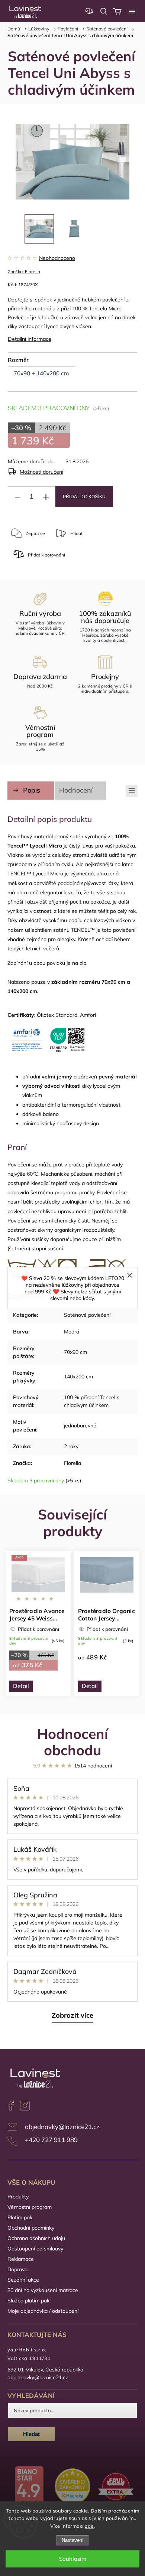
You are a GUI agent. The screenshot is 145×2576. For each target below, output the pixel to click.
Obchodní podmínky (31, 2228)
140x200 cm (78, 1377)
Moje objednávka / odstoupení (43, 2311)
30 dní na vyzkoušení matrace (43, 2290)
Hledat (31, 2434)
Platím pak (20, 2217)
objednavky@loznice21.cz (62, 2127)
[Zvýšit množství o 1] (46, 497)
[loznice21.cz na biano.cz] (29, 2487)
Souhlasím (73, 2559)
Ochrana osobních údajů (36, 2238)
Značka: (24, 272)
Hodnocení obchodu (73, 1742)
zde (89, 2526)
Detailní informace (30, 339)
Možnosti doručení (41, 472)
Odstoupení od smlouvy (35, 2249)
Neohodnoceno (57, 258)
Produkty (18, 2197)
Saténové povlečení (87, 1315)
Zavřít (96, 558)
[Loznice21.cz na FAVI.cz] (116, 2487)
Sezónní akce (23, 2280)
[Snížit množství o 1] (17, 497)
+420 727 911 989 (51, 2140)
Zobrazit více (72, 2015)
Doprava (17, 2269)
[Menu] (132, 11)
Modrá (72, 1332)
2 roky (71, 1446)
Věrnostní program (30, 2207)
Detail (21, 1686)
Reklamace (21, 2259)
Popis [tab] (32, 790)
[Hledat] (104, 11)
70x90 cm (75, 1352)
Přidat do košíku (84, 497)
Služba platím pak (28, 2301)
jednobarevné (80, 1426)
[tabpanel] (38, 1623)
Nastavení (73, 2540)
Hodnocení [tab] (76, 790)
